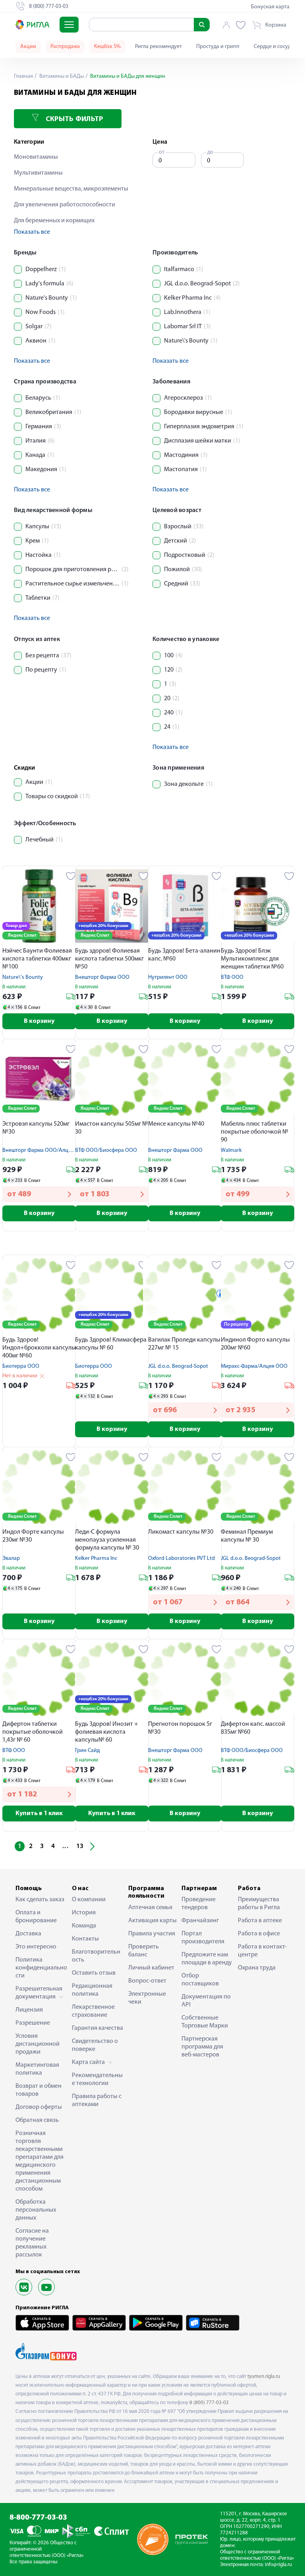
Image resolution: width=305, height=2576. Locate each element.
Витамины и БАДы (61, 76)
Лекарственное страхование (93, 2011)
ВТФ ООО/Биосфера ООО (106, 1150)
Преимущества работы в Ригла (259, 1904)
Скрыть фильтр (73, 119)
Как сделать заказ (40, 1900)
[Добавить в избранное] (71, 876)
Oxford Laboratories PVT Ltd (181, 1558)
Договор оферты (39, 2107)
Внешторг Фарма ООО (102, 977)
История (84, 1913)
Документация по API (206, 2001)
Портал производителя (203, 1938)
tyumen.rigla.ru (264, 2377)
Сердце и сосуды (274, 47)
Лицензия (29, 2010)
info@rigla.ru (278, 2565)
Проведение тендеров (199, 1904)
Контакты (85, 1939)
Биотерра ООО (21, 1366)
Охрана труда (257, 1968)
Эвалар (11, 1558)
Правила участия (152, 1934)
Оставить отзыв (94, 1973)
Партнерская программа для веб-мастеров (202, 2047)
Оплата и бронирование (36, 1917)
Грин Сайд (87, 1751)
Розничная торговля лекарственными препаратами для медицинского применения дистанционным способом (40, 2161)
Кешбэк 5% (107, 47)
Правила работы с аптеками (97, 2100)
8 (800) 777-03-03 (209, 2403)
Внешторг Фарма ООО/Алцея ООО (45, 1150)
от (162, 152)
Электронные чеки (147, 1998)
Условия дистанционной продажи (38, 2044)
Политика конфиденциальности (41, 1968)
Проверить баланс (144, 1951)
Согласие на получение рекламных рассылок (32, 2243)
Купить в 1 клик (39, 1814)
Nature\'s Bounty (23, 977)
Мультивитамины (38, 173)
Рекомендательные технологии (97, 2079)
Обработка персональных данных (36, 2210)
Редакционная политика (92, 1990)
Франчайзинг (200, 1921)
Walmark (231, 1150)
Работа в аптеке (260, 1921)
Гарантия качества (97, 2028)
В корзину (39, 1021)
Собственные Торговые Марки (205, 2022)
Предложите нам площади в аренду (207, 1959)
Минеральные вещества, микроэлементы (71, 189)
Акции (28, 47)
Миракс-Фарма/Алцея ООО (254, 1366)
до (210, 152)
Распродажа (65, 47)
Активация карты (152, 1921)
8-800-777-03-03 (38, 2518)
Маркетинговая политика (37, 2069)
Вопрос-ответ (147, 1981)
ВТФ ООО (232, 977)
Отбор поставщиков (200, 1980)
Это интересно (36, 1947)
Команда (84, 1926)
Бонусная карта (270, 7)
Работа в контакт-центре (262, 1951)
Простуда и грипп (218, 47)
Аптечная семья (150, 1908)
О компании (89, 1900)
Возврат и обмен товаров (39, 2090)
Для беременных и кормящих (54, 221)
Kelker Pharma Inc (96, 1558)
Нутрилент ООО (168, 977)
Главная (23, 76)
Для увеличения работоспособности (65, 205)
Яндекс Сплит (22, 936)
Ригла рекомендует (158, 47)
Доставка (28, 1934)
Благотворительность (96, 1956)
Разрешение (33, 2023)
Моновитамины (36, 157)
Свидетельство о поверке (95, 2045)
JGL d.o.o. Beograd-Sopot (178, 1366)
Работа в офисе (259, 1934)
